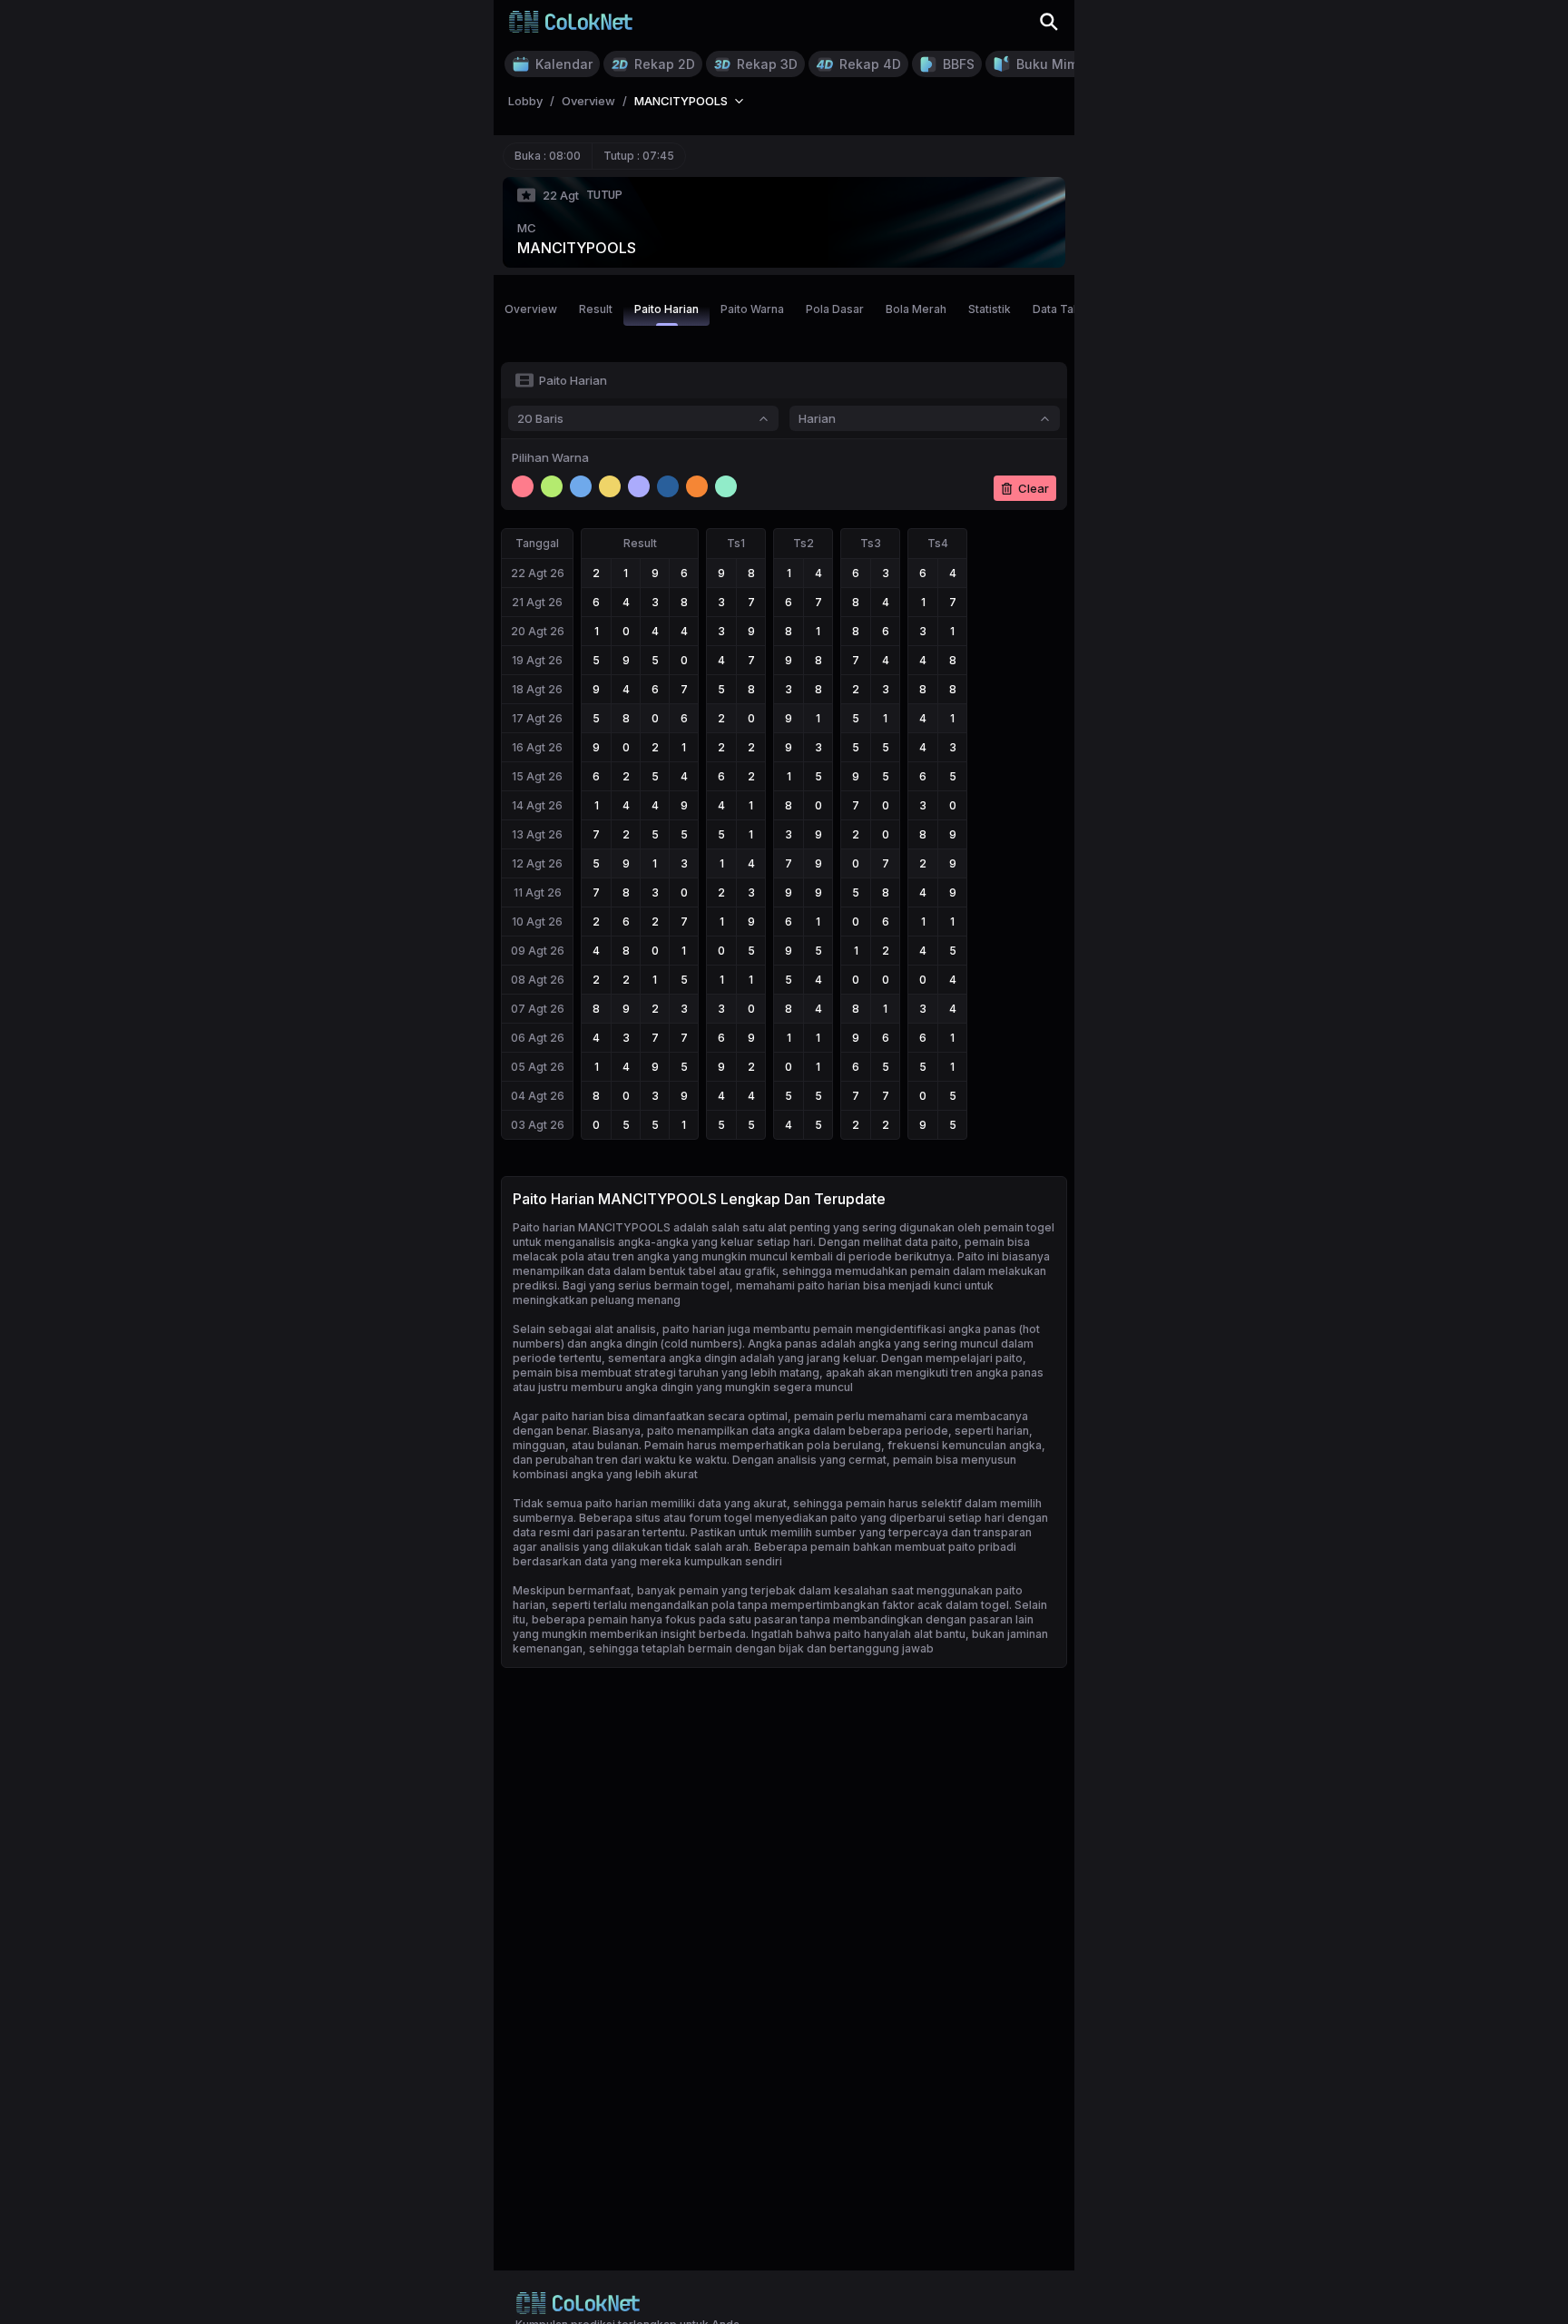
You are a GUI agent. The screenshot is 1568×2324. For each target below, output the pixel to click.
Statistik (990, 309)
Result (596, 309)
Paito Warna (752, 309)
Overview (531, 309)
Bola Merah (916, 309)
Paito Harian (666, 309)
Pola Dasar (835, 309)
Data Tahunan (1069, 309)
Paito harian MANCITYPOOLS (592, 1227)
